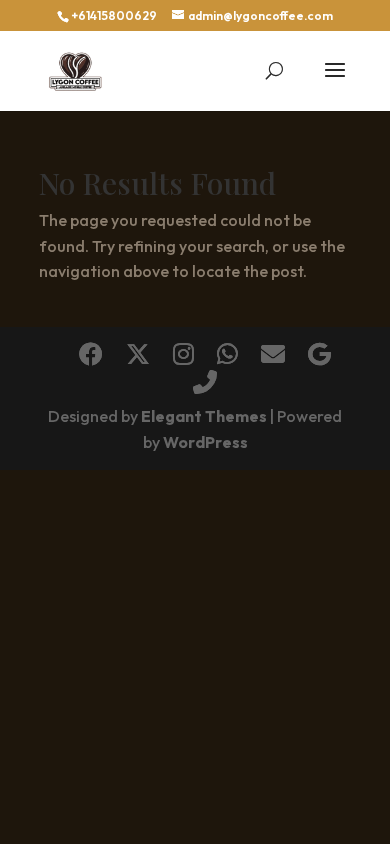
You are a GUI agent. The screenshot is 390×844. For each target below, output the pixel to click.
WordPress (205, 442)
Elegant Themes (204, 416)
